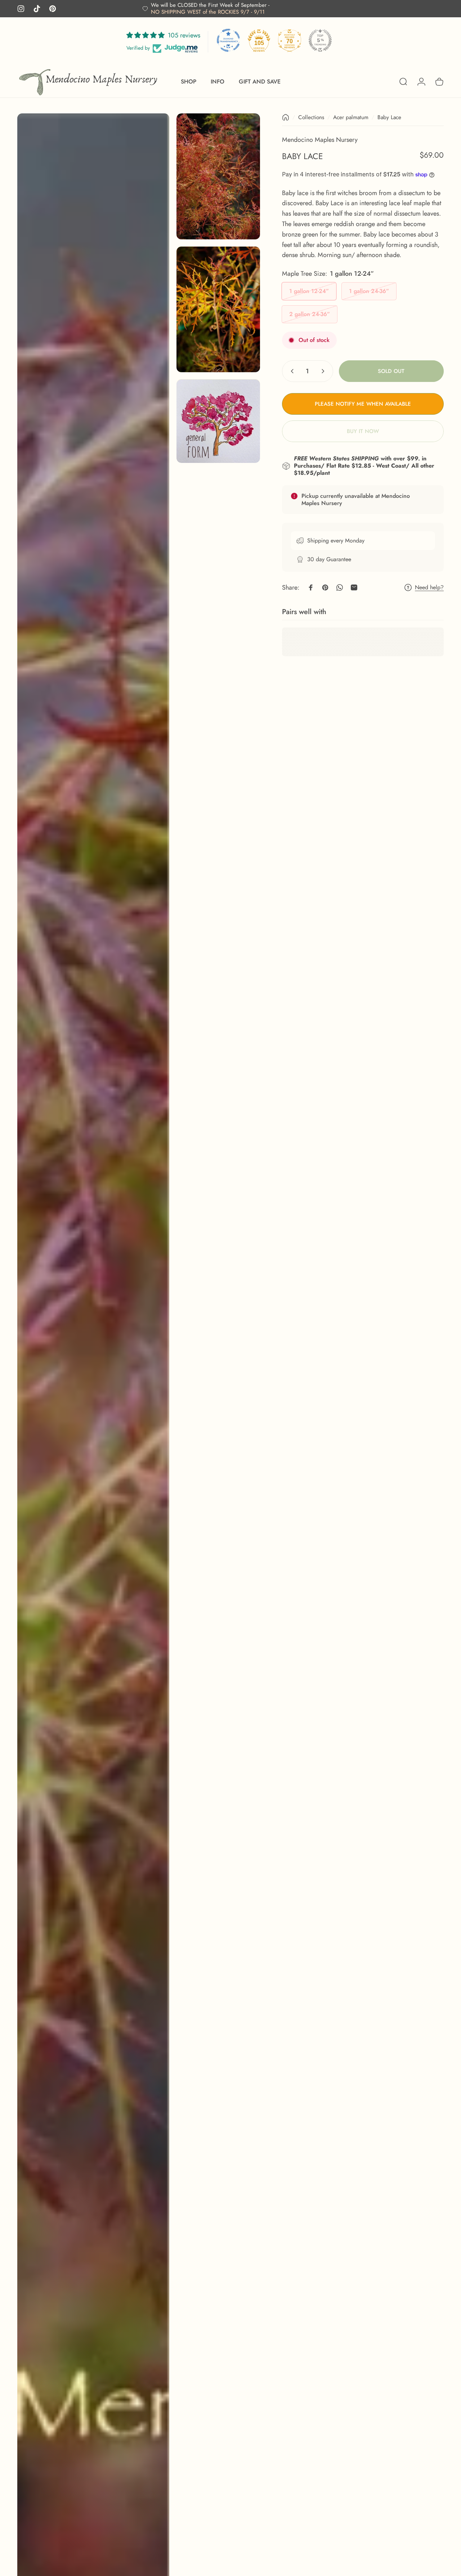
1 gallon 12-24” (309, 291)
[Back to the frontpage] (286, 117)
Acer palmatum (351, 117)
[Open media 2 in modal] (218, 176)
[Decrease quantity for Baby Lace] (291, 371)
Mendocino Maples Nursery (320, 140)
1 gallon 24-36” (369, 291)
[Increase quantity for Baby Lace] (325, 371)
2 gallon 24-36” (310, 314)
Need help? (429, 587)
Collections (311, 117)
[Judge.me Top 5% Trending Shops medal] (320, 40)
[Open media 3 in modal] (218, 309)
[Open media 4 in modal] (218, 421)
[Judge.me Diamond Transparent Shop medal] (228, 40)
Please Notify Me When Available (363, 404)
